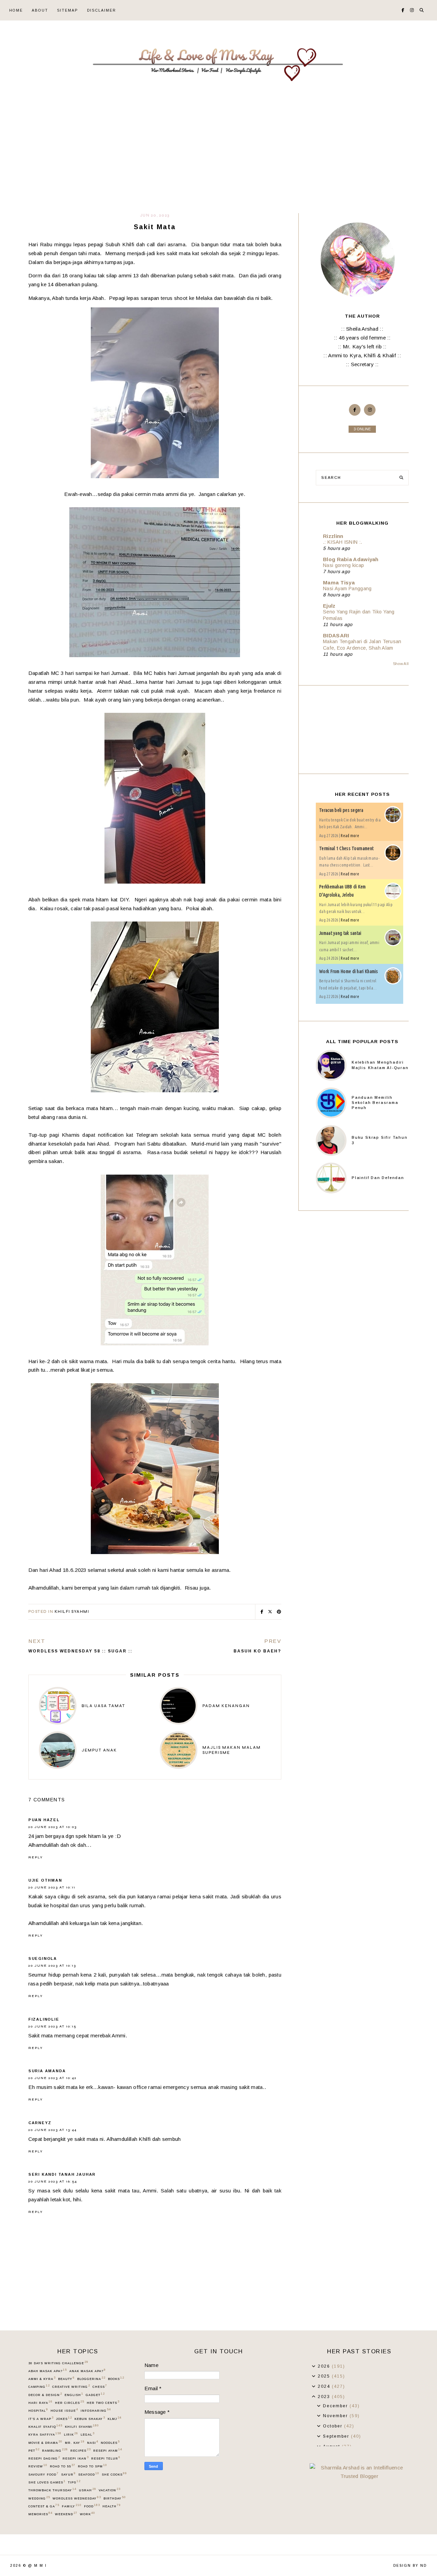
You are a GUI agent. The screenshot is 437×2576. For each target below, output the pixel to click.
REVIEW (38, 2466)
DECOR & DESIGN (45, 2395)
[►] (314, 2366)
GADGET (95, 2395)
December (336, 2406)
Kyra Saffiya (45, 2434)
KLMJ (114, 2419)
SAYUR (68, 2474)
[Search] (401, 478)
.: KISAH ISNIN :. (342, 542)
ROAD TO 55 (62, 2466)
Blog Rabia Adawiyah (351, 559)
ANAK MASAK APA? (87, 2371)
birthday (115, 2498)
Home (16, 10)
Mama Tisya (339, 583)
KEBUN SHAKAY (90, 2419)
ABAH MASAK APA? (47, 2371)
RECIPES (80, 2450)
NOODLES (110, 2442)
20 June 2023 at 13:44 (53, 2130)
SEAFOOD (89, 2474)
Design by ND (410, 2566)
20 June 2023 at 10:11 (52, 1887)
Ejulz (329, 606)
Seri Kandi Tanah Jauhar (62, 2174)
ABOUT (40, 10)
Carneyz (40, 2123)
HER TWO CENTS (103, 2402)
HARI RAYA (40, 2402)
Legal (87, 2434)
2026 (325, 2366)
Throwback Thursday (52, 2490)
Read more (350, 836)
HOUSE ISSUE (64, 2410)
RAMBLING (55, 2450)
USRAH (87, 2490)
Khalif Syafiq (45, 2426)
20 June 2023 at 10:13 (52, 1966)
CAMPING (39, 2386)
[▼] (314, 2397)
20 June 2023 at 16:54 (53, 2182)
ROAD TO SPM (92, 2466)
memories (40, 2514)
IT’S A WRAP (41, 2419)
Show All (401, 664)
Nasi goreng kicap (343, 565)
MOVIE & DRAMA (45, 2442)
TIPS (74, 2482)
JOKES (64, 2419)
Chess (100, 2386)
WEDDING (39, 2498)
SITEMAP (68, 10)
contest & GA (44, 2506)
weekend (66, 2514)
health (111, 2506)
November (336, 2416)
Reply (36, 1857)
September (337, 2436)
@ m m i (37, 2566)
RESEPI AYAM (108, 2450)
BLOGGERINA (91, 2379)
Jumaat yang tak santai (340, 933)
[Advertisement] (218, 162)
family (72, 2506)
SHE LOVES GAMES (47, 2482)
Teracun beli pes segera (341, 810)
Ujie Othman (45, 1880)
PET (34, 2450)
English (74, 2395)
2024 (325, 2386)
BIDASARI (336, 635)
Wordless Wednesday (77, 2498)
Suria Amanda (47, 2071)
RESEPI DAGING (44, 2458)
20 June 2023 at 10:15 (52, 2026)
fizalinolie (44, 2019)
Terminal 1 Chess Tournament (346, 848)
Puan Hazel (44, 1820)
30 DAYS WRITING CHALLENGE (58, 2363)
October (334, 2426)
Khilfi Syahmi (72, 1612)
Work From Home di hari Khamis (349, 971)
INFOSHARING (96, 2410)
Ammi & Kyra (42, 2379)
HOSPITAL (38, 2410)
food (92, 2506)
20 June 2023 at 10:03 (53, 1827)
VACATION (109, 2490)
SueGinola (43, 1958)
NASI (93, 2442)
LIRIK (71, 2434)
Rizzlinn (333, 536)
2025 (325, 2376)
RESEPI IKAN (75, 2458)
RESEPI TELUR (106, 2458)
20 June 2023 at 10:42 (53, 2078)
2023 (325, 2397)
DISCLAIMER (102, 10)
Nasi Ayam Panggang (347, 588)
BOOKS (116, 2379)
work (87, 2514)
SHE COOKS (114, 2474)
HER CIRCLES (69, 2402)
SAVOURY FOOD (43, 2474)
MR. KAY (75, 2442)
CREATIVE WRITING (71, 2386)
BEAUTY (66, 2379)
